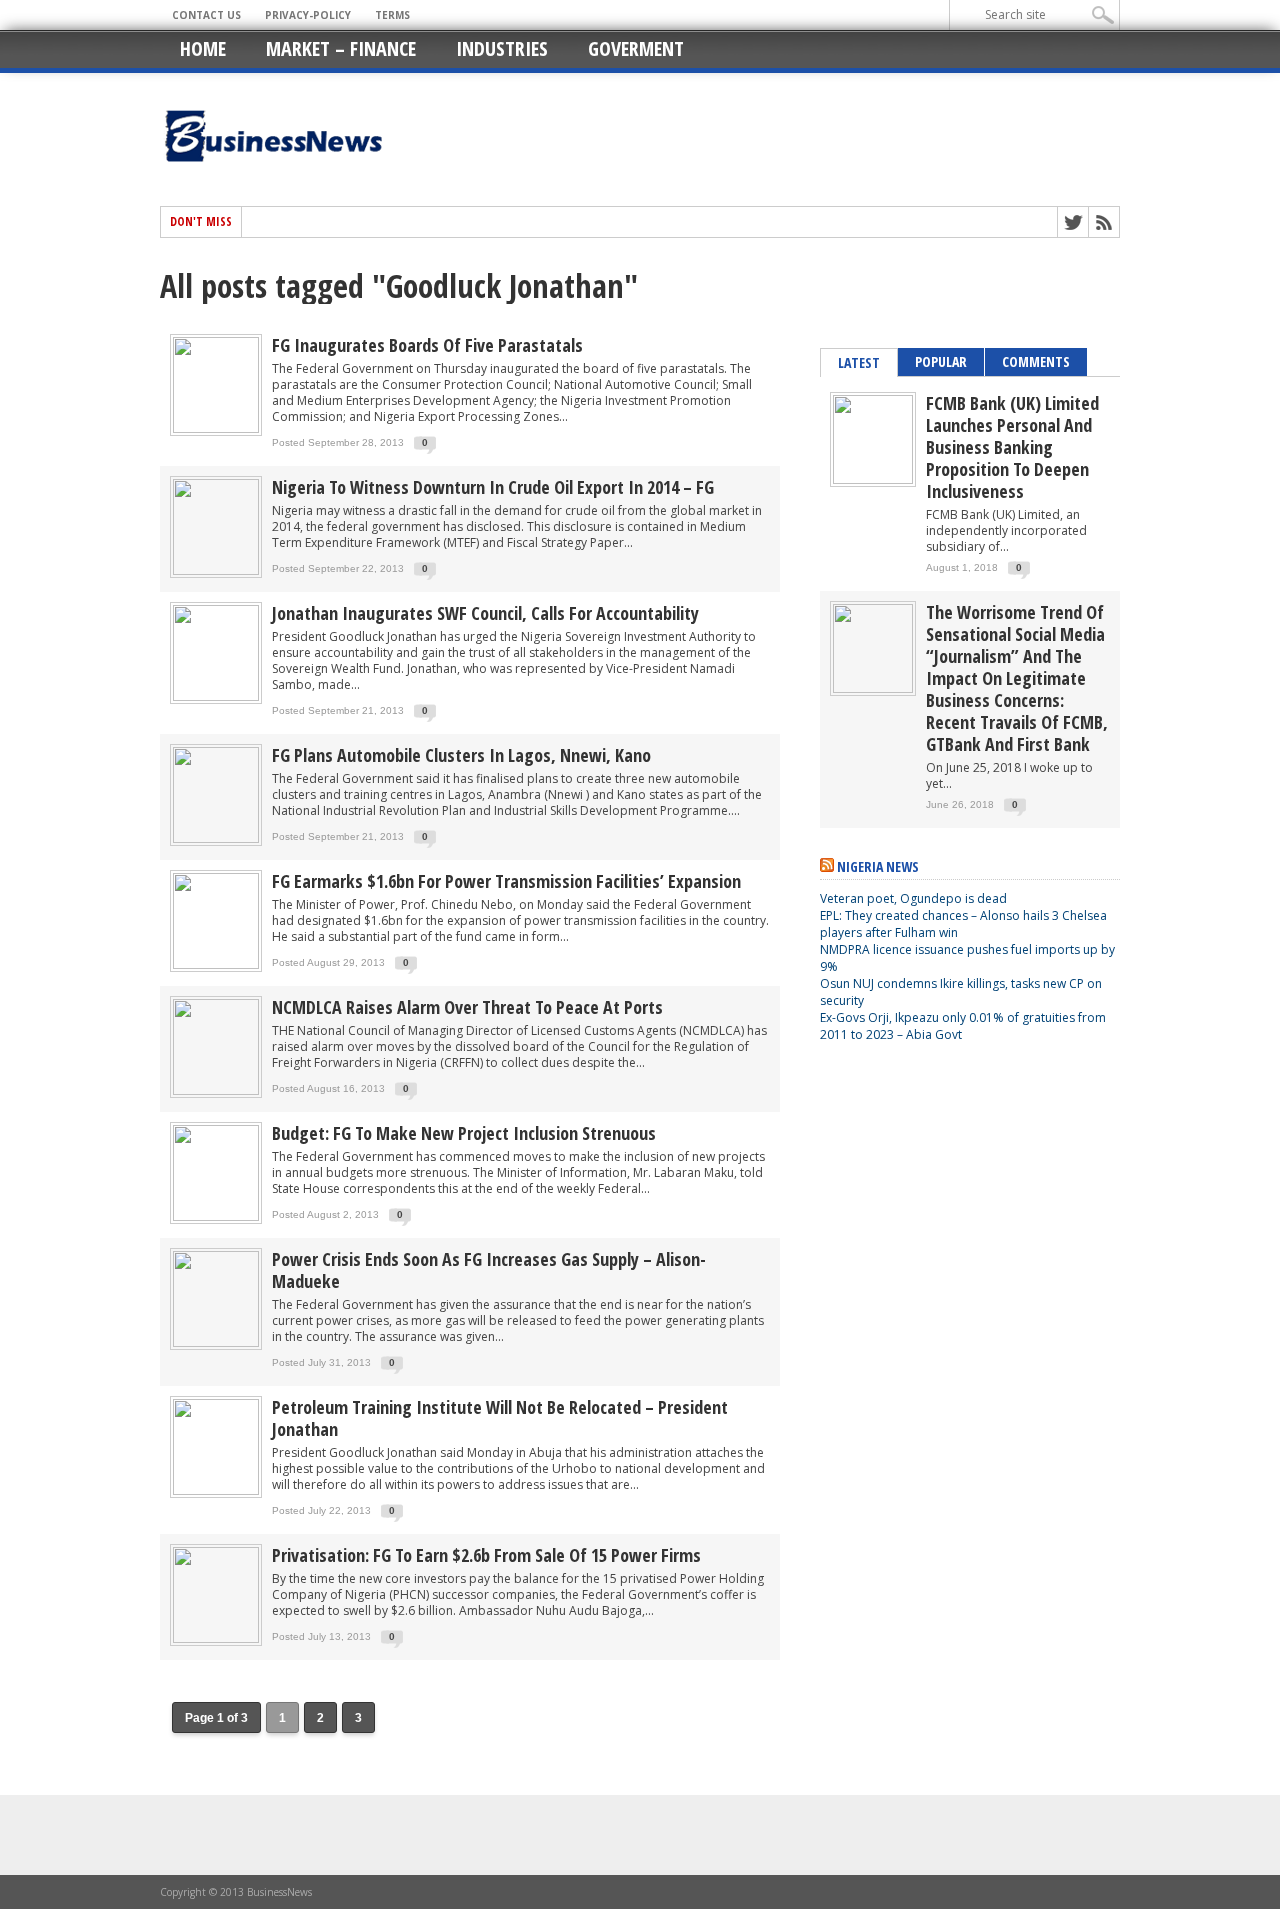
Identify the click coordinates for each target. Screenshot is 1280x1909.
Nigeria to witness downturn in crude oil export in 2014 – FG (493, 487)
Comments (1036, 361)
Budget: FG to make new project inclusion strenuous (464, 1133)
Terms (392, 15)
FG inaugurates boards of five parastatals (427, 345)
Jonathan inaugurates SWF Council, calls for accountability (485, 613)
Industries (502, 48)
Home (203, 48)
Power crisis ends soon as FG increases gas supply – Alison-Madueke (489, 1270)
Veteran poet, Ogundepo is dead (913, 898)
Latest (859, 362)
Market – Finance (341, 48)
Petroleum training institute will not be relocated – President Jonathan (500, 1418)
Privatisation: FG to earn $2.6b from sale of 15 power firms (486, 1555)
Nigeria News (878, 866)
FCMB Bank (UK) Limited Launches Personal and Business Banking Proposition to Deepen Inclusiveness (1012, 447)
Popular (941, 361)
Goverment (636, 48)
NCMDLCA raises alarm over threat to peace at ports (467, 1007)
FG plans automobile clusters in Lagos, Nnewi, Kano (461, 755)
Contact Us (206, 15)
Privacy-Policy (308, 15)
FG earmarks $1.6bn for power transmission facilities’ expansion (506, 881)
